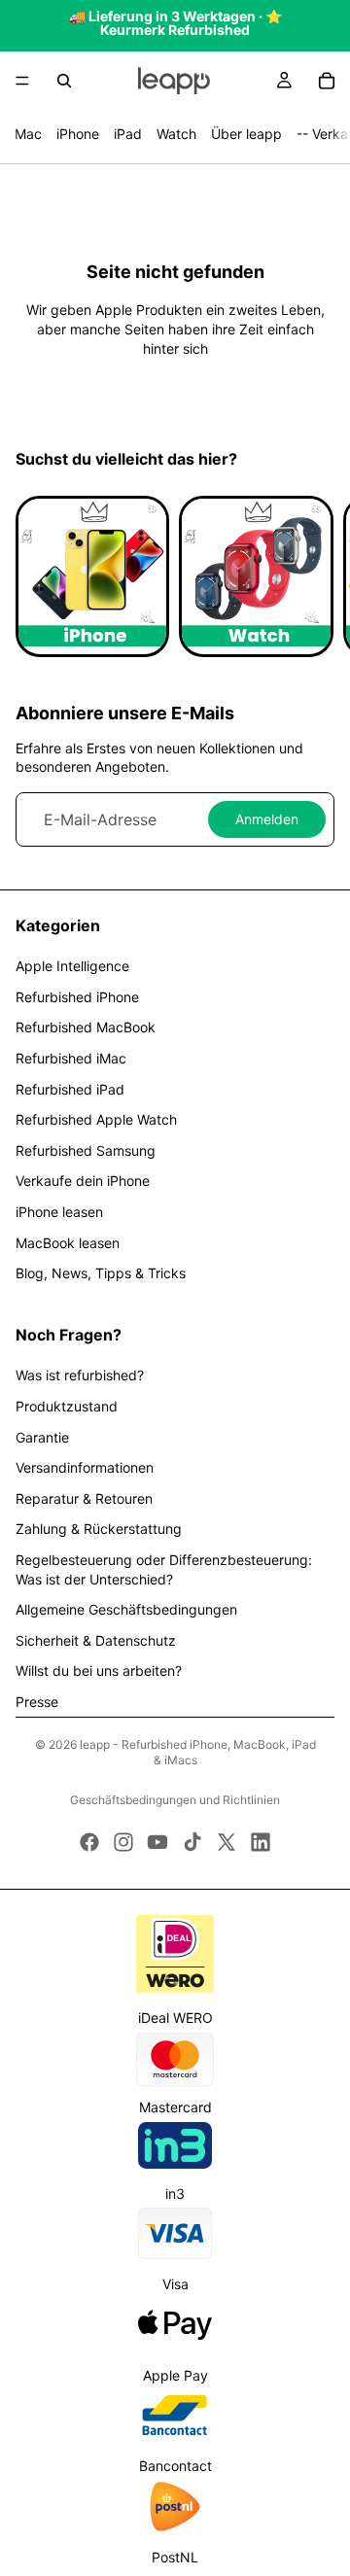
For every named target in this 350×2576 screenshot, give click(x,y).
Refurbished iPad (70, 1089)
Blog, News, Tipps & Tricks (101, 1273)
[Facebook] (89, 1842)
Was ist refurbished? (80, 1375)
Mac (28, 134)
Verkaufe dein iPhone (83, 1181)
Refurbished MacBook (86, 1027)
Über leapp (246, 134)
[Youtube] (157, 1842)
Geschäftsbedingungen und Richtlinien (175, 1800)
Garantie (42, 1437)
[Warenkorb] (327, 81)
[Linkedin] (261, 1842)
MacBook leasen (68, 1243)
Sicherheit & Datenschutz (96, 1640)
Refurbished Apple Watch (96, 1119)
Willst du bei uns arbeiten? (99, 1671)
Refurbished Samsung (86, 1150)
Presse (37, 1702)
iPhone (78, 134)
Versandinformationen (85, 1467)
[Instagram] (123, 1842)
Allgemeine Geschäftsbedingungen (126, 1609)
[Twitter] (227, 1842)
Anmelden (267, 819)
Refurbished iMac (71, 1058)
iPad (128, 134)
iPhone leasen (59, 1212)
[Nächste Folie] (313, 576)
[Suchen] (64, 81)
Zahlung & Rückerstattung (99, 1529)
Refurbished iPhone (77, 997)
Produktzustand (67, 1406)
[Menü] (22, 81)
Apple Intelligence (72, 966)
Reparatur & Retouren (84, 1498)
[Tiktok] (192, 1842)
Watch (176, 134)
